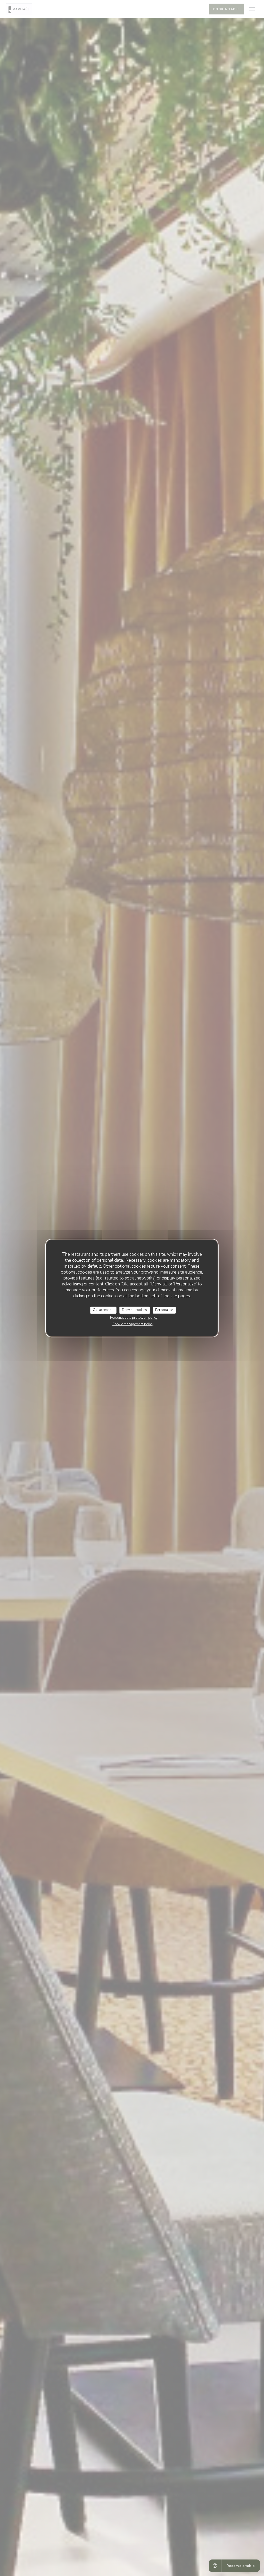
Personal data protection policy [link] (134, 1318)
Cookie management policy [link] (133, 1324)
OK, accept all (103, 1310)
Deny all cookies (134, 1310)
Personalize (164, 1310)
